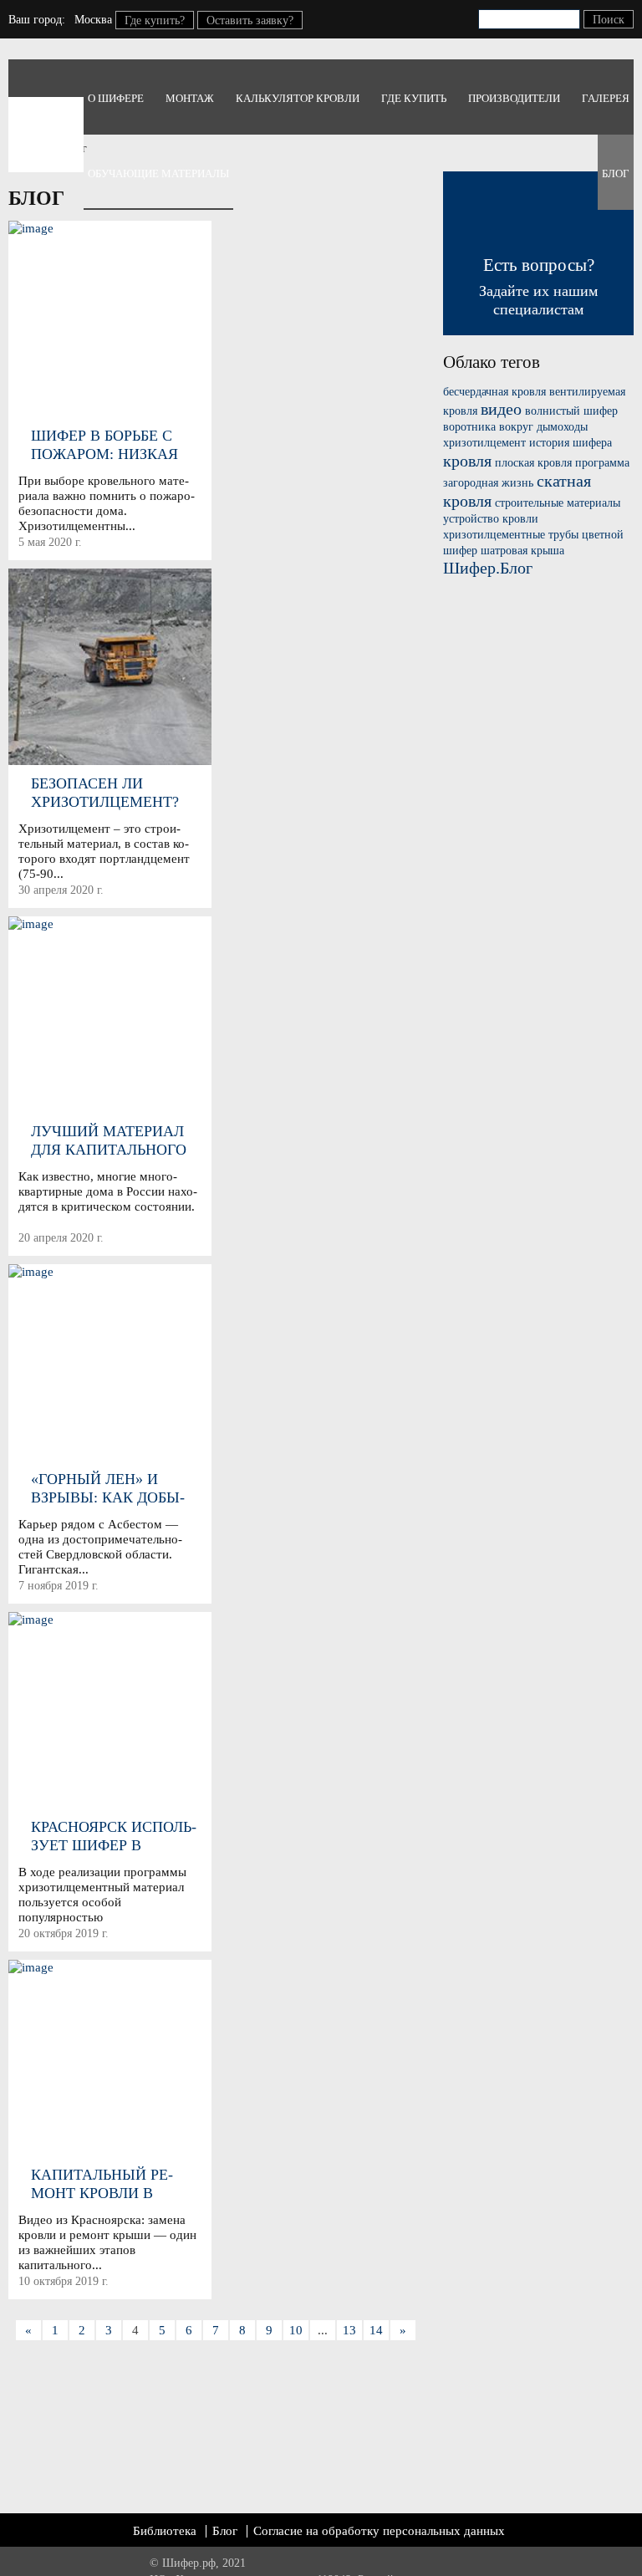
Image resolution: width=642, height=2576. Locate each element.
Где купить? (155, 20)
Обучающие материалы (158, 173)
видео (501, 409)
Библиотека (165, 2531)
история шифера (571, 443)
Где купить (414, 98)
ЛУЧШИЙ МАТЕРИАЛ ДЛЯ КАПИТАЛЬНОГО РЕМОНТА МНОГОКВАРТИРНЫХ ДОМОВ (112, 1141)
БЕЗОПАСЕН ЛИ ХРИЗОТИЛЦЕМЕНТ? (105, 793)
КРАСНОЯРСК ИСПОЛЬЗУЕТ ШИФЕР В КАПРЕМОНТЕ (114, 1836)
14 (376, 2330)
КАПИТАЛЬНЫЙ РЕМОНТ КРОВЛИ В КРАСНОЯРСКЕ (102, 2184)
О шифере (116, 98)
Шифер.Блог (488, 568)
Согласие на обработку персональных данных (379, 2531)
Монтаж (190, 98)
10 (296, 2330)
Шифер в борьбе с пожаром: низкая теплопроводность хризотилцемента (111, 445)
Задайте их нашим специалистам (538, 286)
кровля (467, 461)
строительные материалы (558, 503)
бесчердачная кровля (494, 392)
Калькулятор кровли (298, 98)
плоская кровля (533, 463)
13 (349, 2330)
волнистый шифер (571, 411)
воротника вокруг (488, 427)
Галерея (606, 98)
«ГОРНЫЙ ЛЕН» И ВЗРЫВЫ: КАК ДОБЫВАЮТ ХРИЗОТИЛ (108, 1489)
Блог (616, 173)
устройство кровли (491, 519)
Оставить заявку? (250, 20)
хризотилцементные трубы (511, 535)
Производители (514, 98)
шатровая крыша (522, 551)
